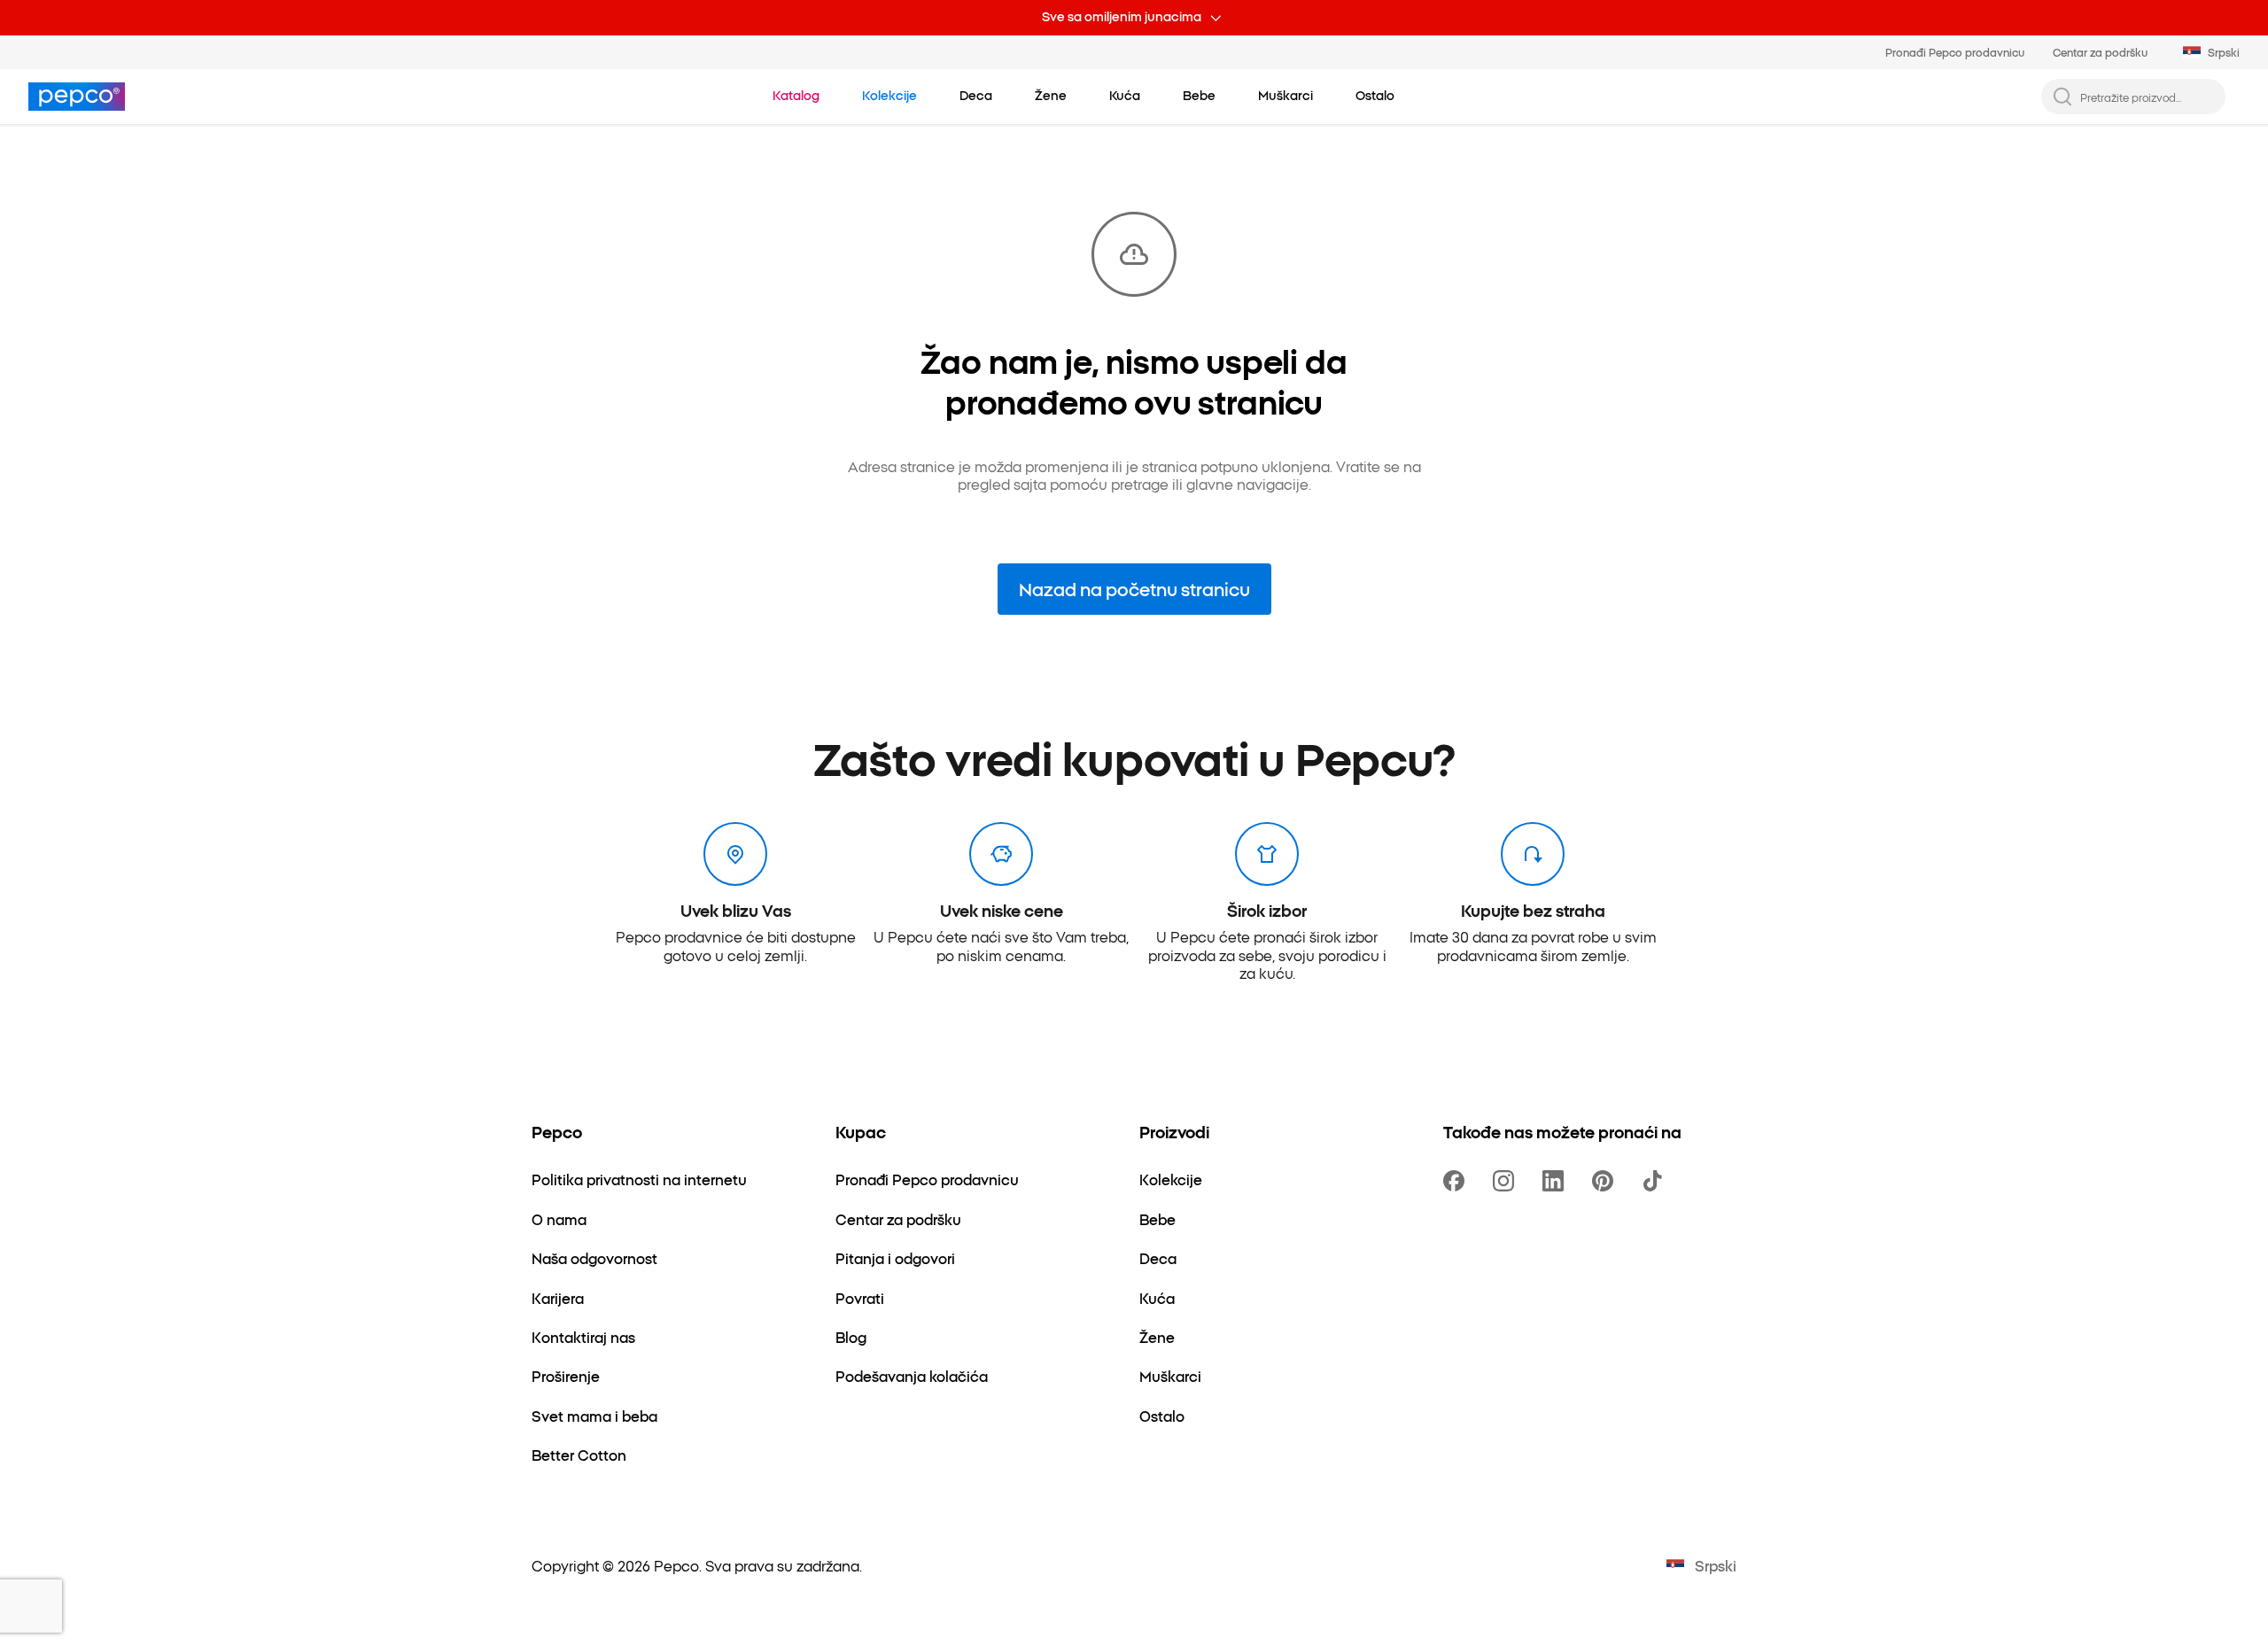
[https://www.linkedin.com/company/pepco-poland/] (1557, 1181)
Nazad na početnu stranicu (1134, 588)
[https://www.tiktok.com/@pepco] (1656, 1181)
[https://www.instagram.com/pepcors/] (1507, 1181)
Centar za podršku (2100, 52)
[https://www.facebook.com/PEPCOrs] (1457, 1181)
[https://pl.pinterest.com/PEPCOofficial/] (1606, 1181)
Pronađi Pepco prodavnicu (1955, 52)
